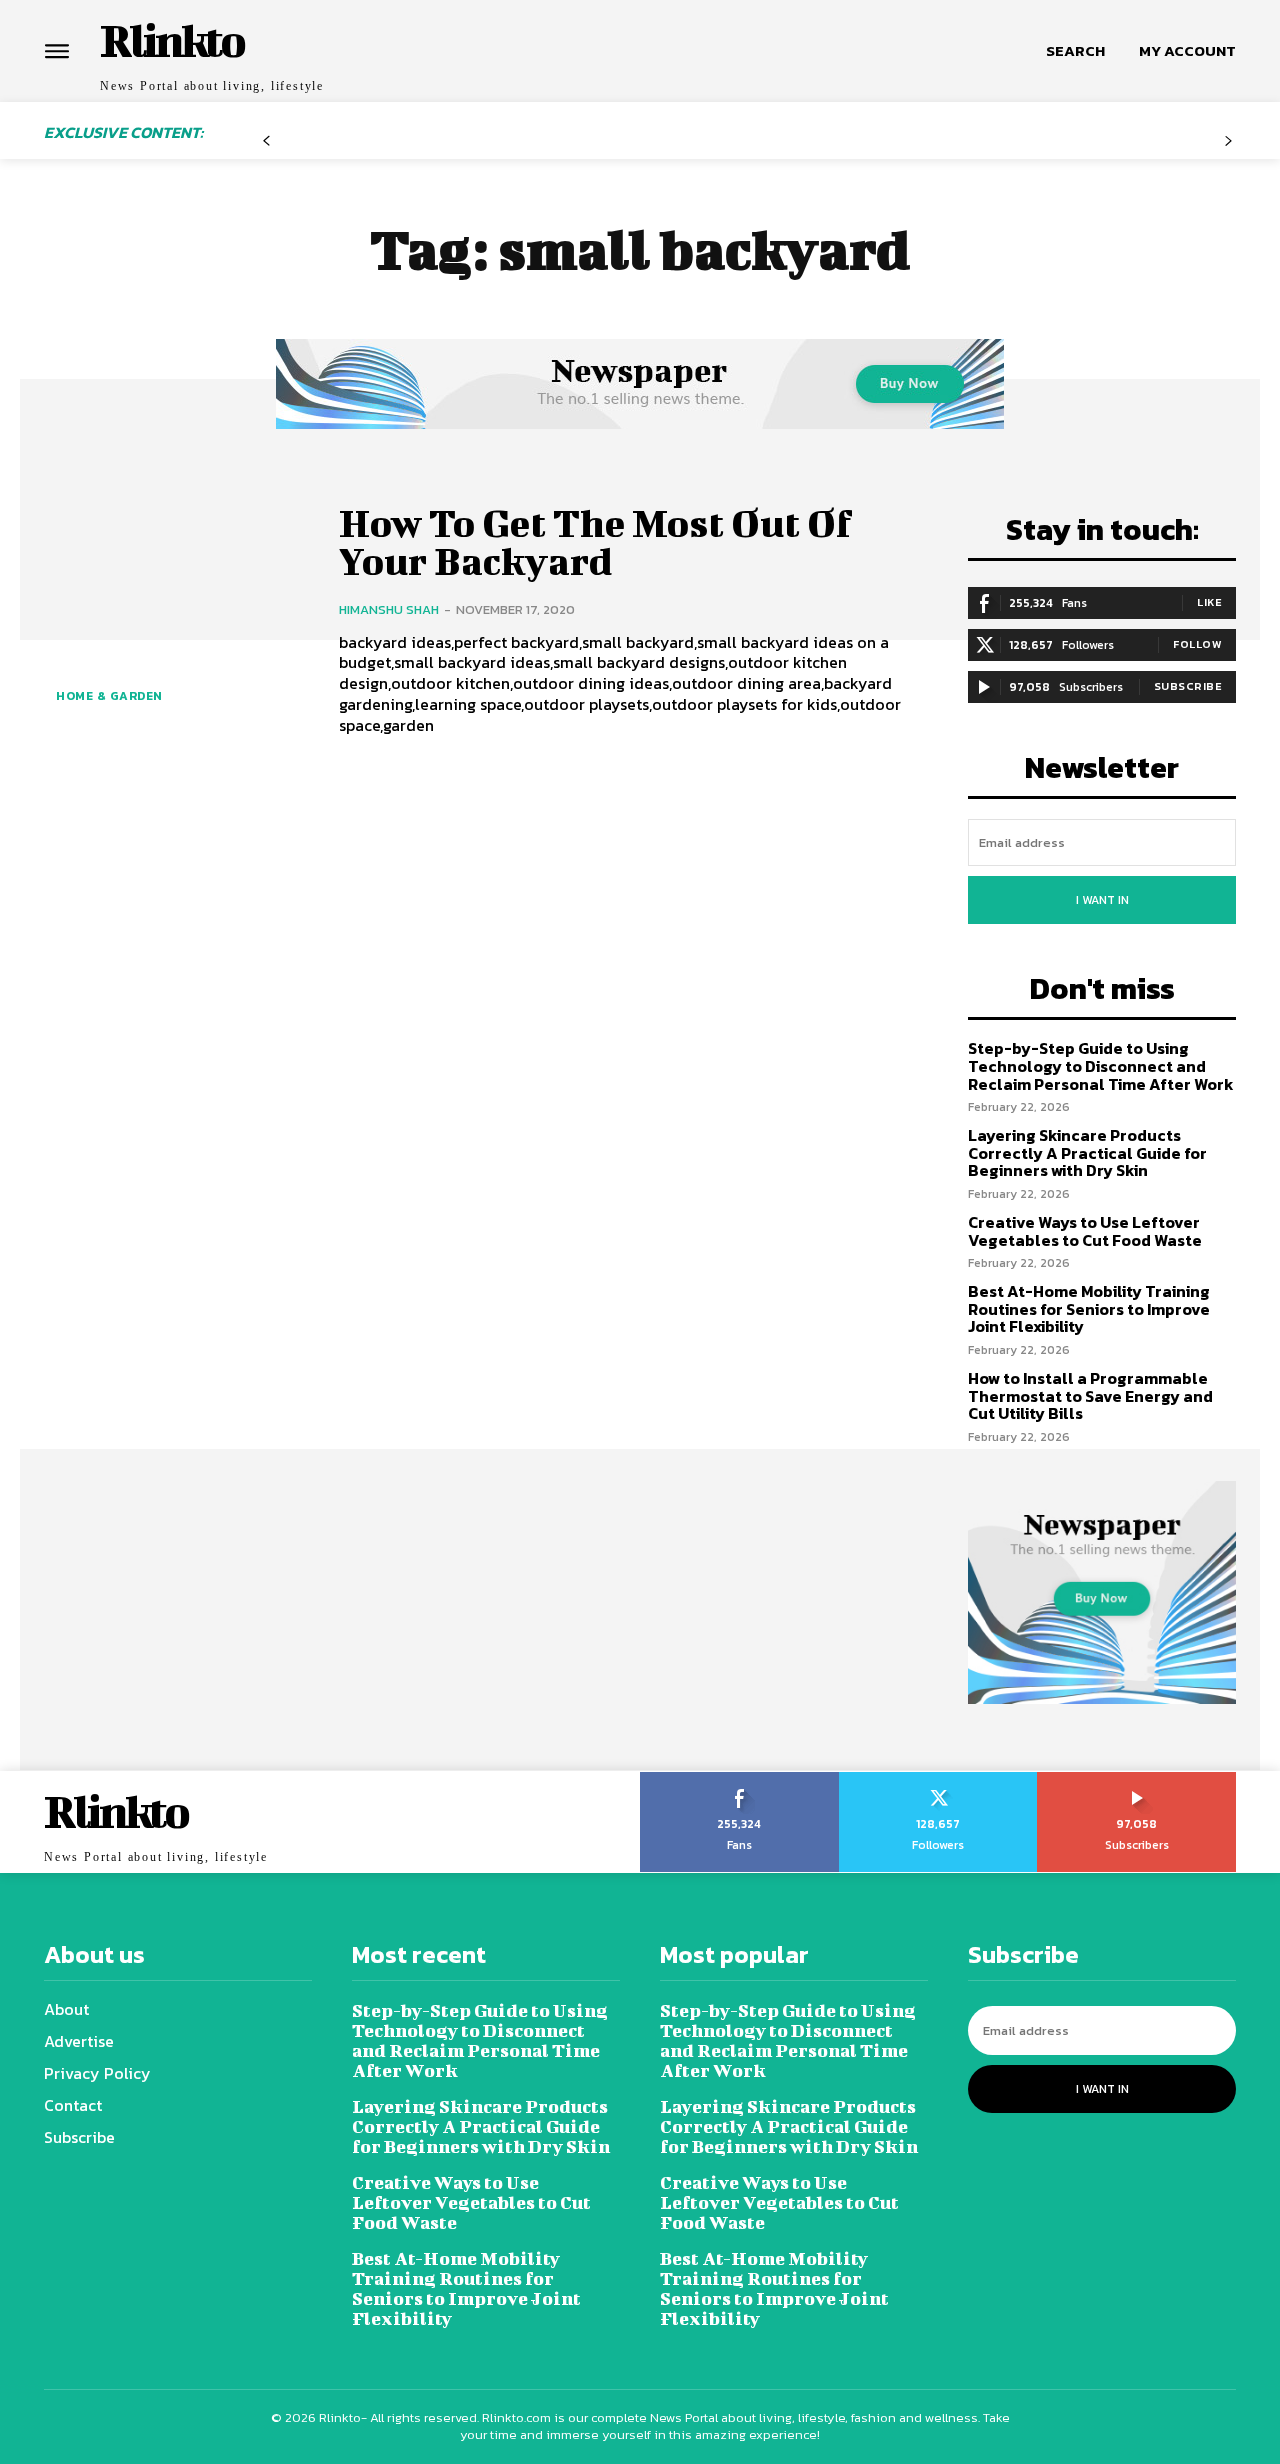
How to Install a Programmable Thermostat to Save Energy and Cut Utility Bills (1090, 1395)
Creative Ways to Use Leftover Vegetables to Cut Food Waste (1085, 1231)
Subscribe (1188, 686)
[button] (1075, 51)
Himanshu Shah (389, 609)
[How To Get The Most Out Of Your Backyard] (176, 617)
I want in (1102, 900)
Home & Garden (109, 696)
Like (1209, 602)
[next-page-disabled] (1228, 148)
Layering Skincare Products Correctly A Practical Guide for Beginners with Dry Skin (1087, 1152)
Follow (1197, 644)
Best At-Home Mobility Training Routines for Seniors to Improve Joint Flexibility (1089, 1308)
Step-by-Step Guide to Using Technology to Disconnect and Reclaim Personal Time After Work (1101, 1065)
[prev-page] (266, 148)
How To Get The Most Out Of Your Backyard (595, 542)
